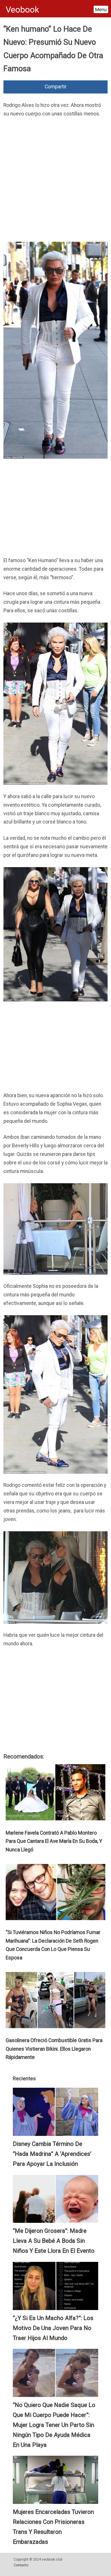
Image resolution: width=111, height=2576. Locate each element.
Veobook (22, 10)
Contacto (21, 2565)
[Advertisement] (55, 181)
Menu (101, 9)
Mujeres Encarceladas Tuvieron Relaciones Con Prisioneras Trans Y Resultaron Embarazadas (53, 2527)
